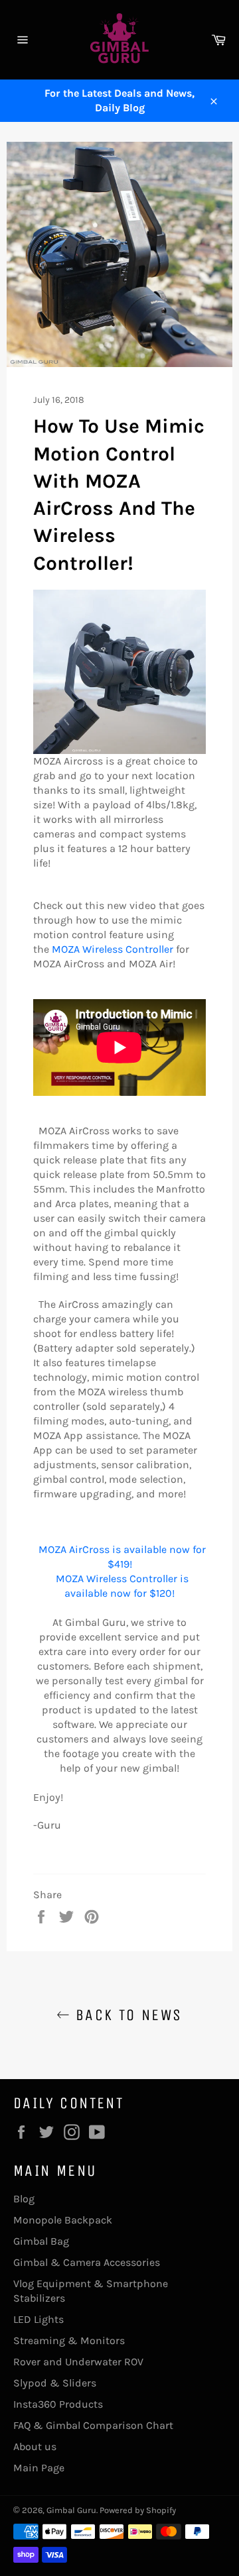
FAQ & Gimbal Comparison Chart (93, 2425)
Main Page (39, 2468)
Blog (24, 2199)
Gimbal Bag (41, 2241)
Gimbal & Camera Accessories (87, 2262)
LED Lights (39, 2319)
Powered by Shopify (138, 2510)
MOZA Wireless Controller (113, 949)
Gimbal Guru (71, 2510)
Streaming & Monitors (69, 2340)
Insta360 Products (58, 2404)
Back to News (126, 2015)
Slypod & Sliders (55, 2383)
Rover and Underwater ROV (78, 2362)
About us (35, 2446)
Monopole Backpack (63, 2220)
